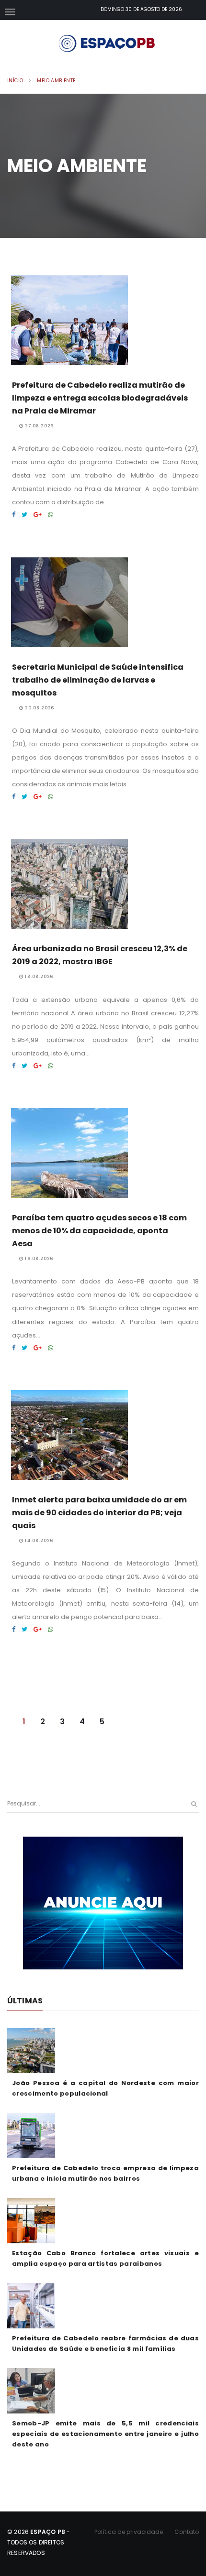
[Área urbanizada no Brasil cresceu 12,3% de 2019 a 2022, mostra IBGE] (14, 1066)
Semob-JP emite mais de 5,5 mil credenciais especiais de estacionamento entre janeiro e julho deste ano (105, 2434)
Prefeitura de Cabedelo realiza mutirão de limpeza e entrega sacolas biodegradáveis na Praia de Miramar (100, 398)
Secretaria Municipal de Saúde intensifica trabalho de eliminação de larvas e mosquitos (98, 680)
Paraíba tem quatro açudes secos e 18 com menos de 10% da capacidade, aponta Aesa (99, 1231)
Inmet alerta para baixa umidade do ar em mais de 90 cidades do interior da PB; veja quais (99, 1513)
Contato (187, 2532)
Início (15, 81)
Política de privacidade (129, 2532)
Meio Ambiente (56, 81)
